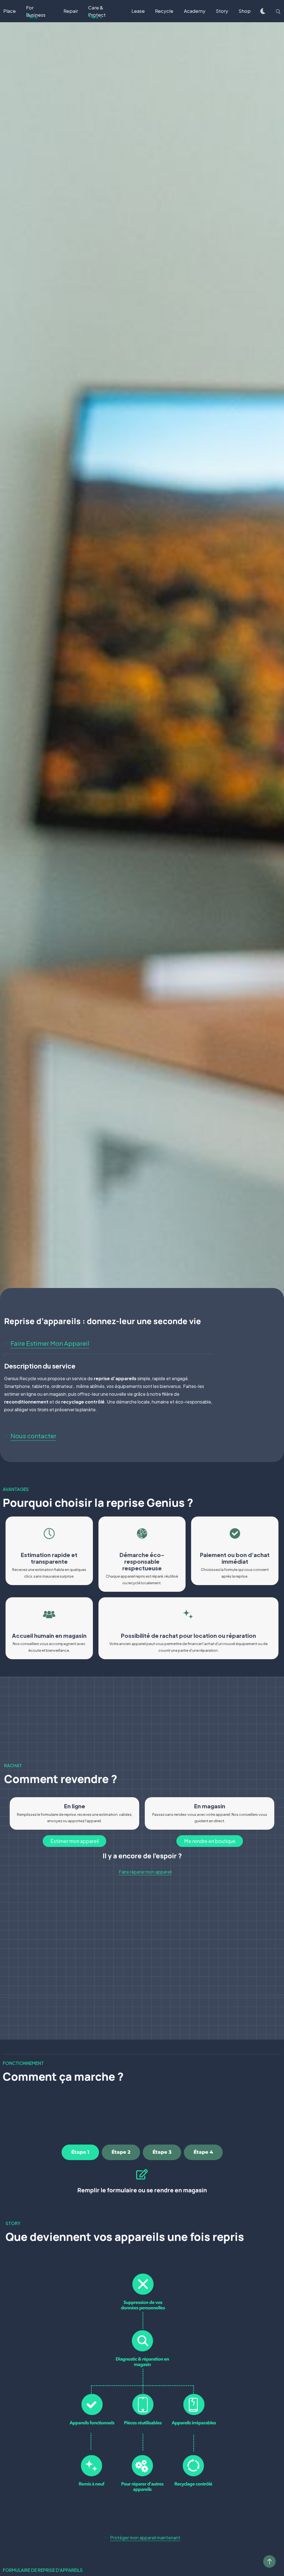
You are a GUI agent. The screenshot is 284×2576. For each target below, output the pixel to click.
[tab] (80, 2152)
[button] (49, 1344)
